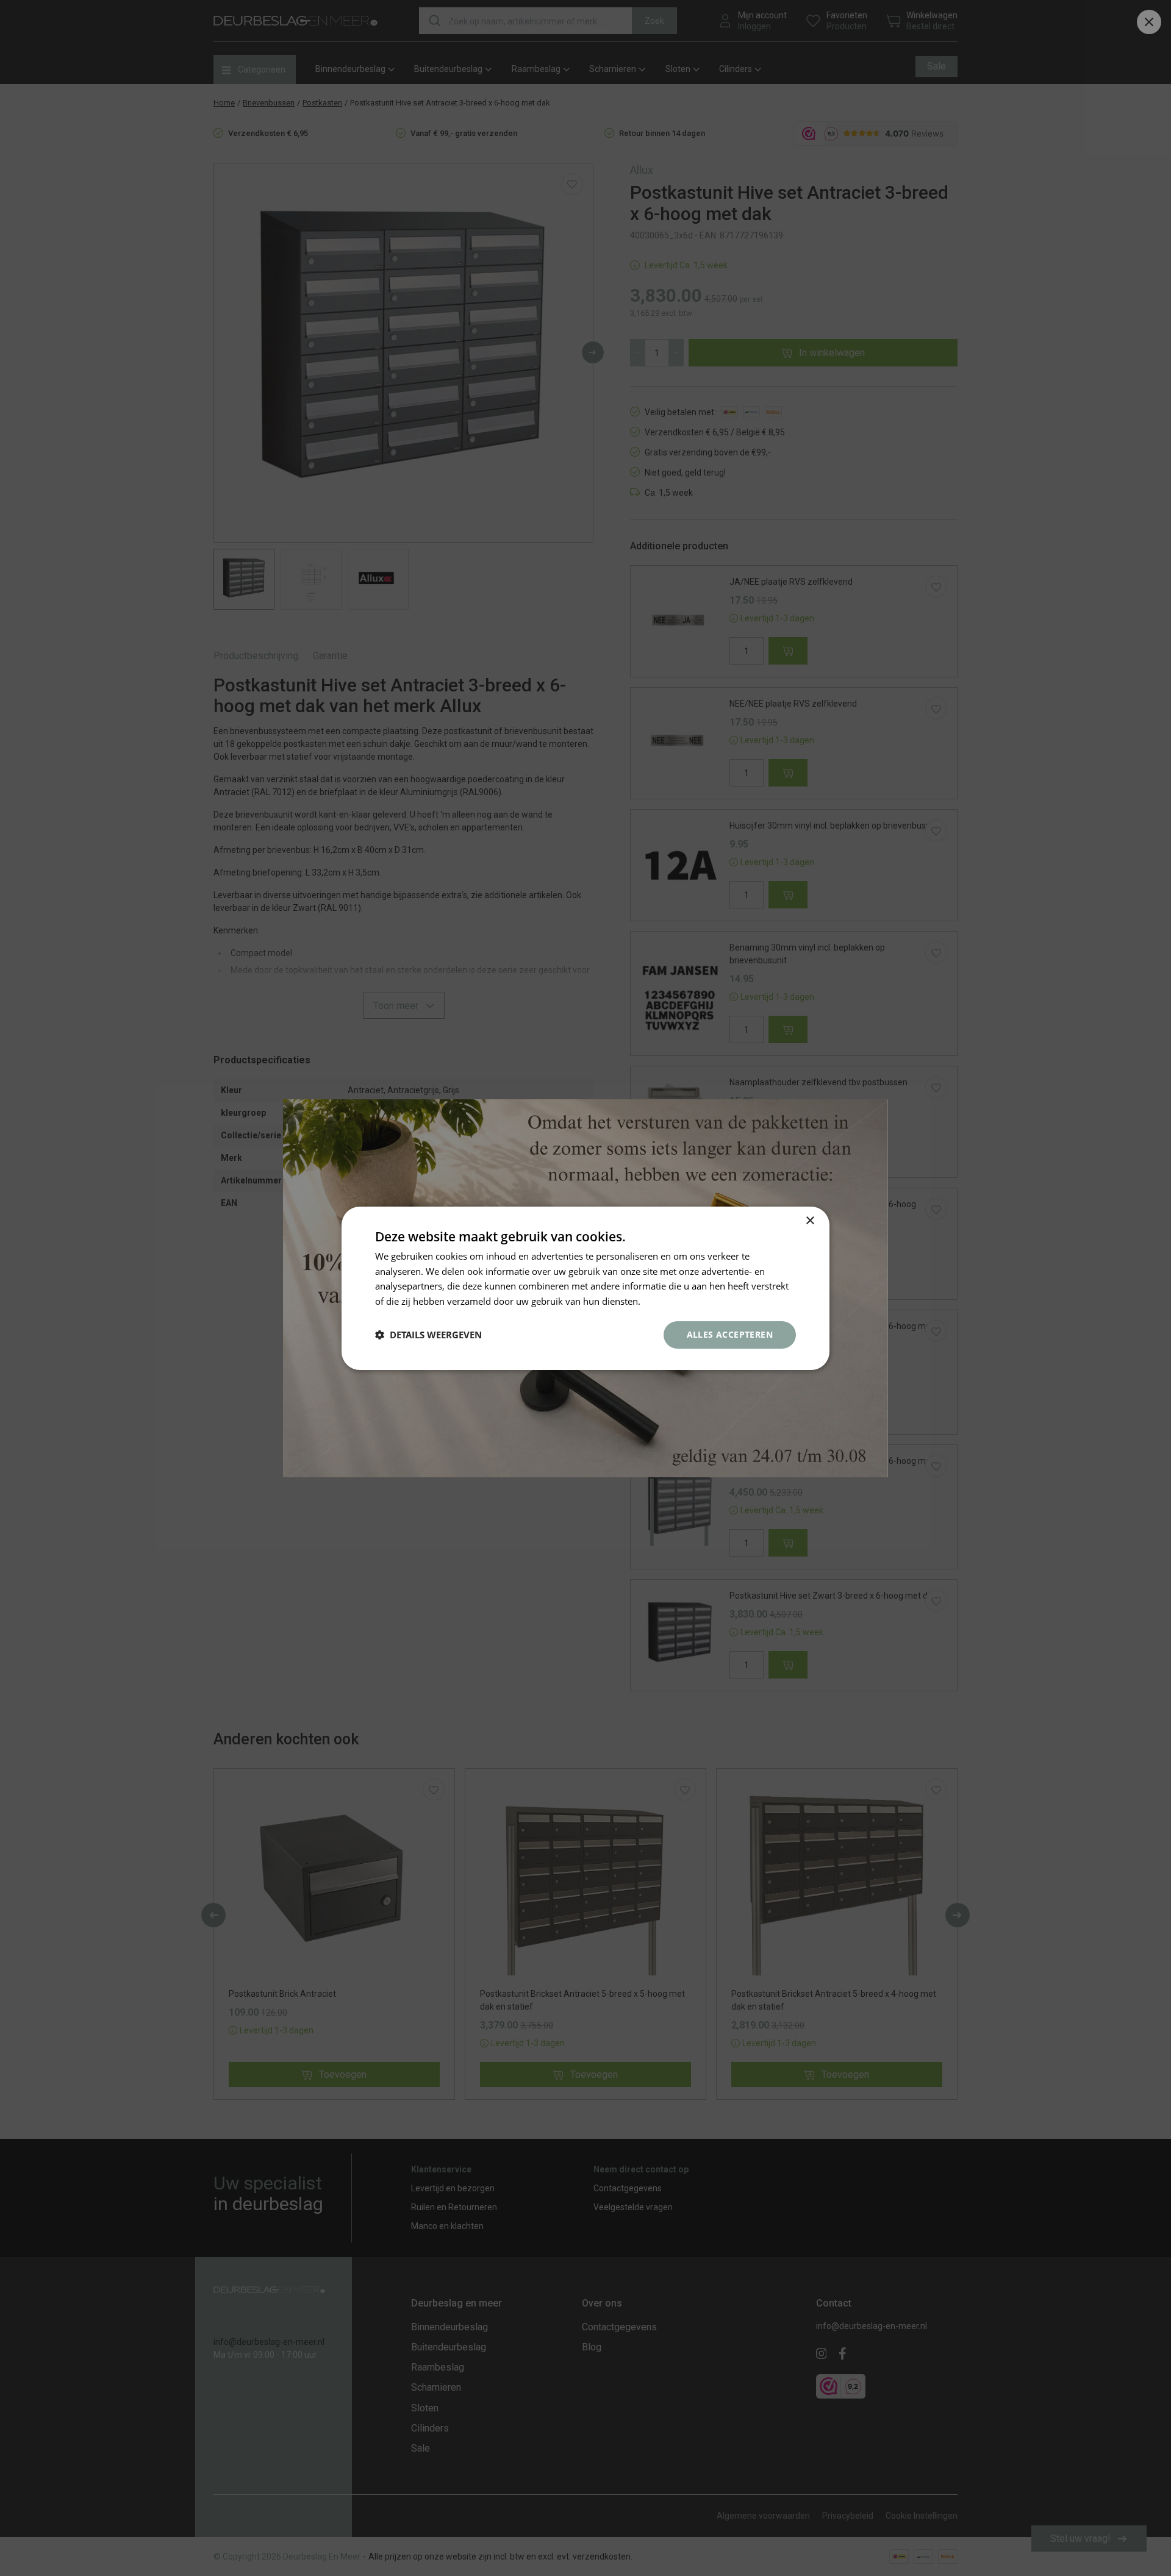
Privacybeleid (671, 1301)
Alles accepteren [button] (730, 1334)
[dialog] (585, 1288)
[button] (428, 1335)
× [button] (810, 1220)
